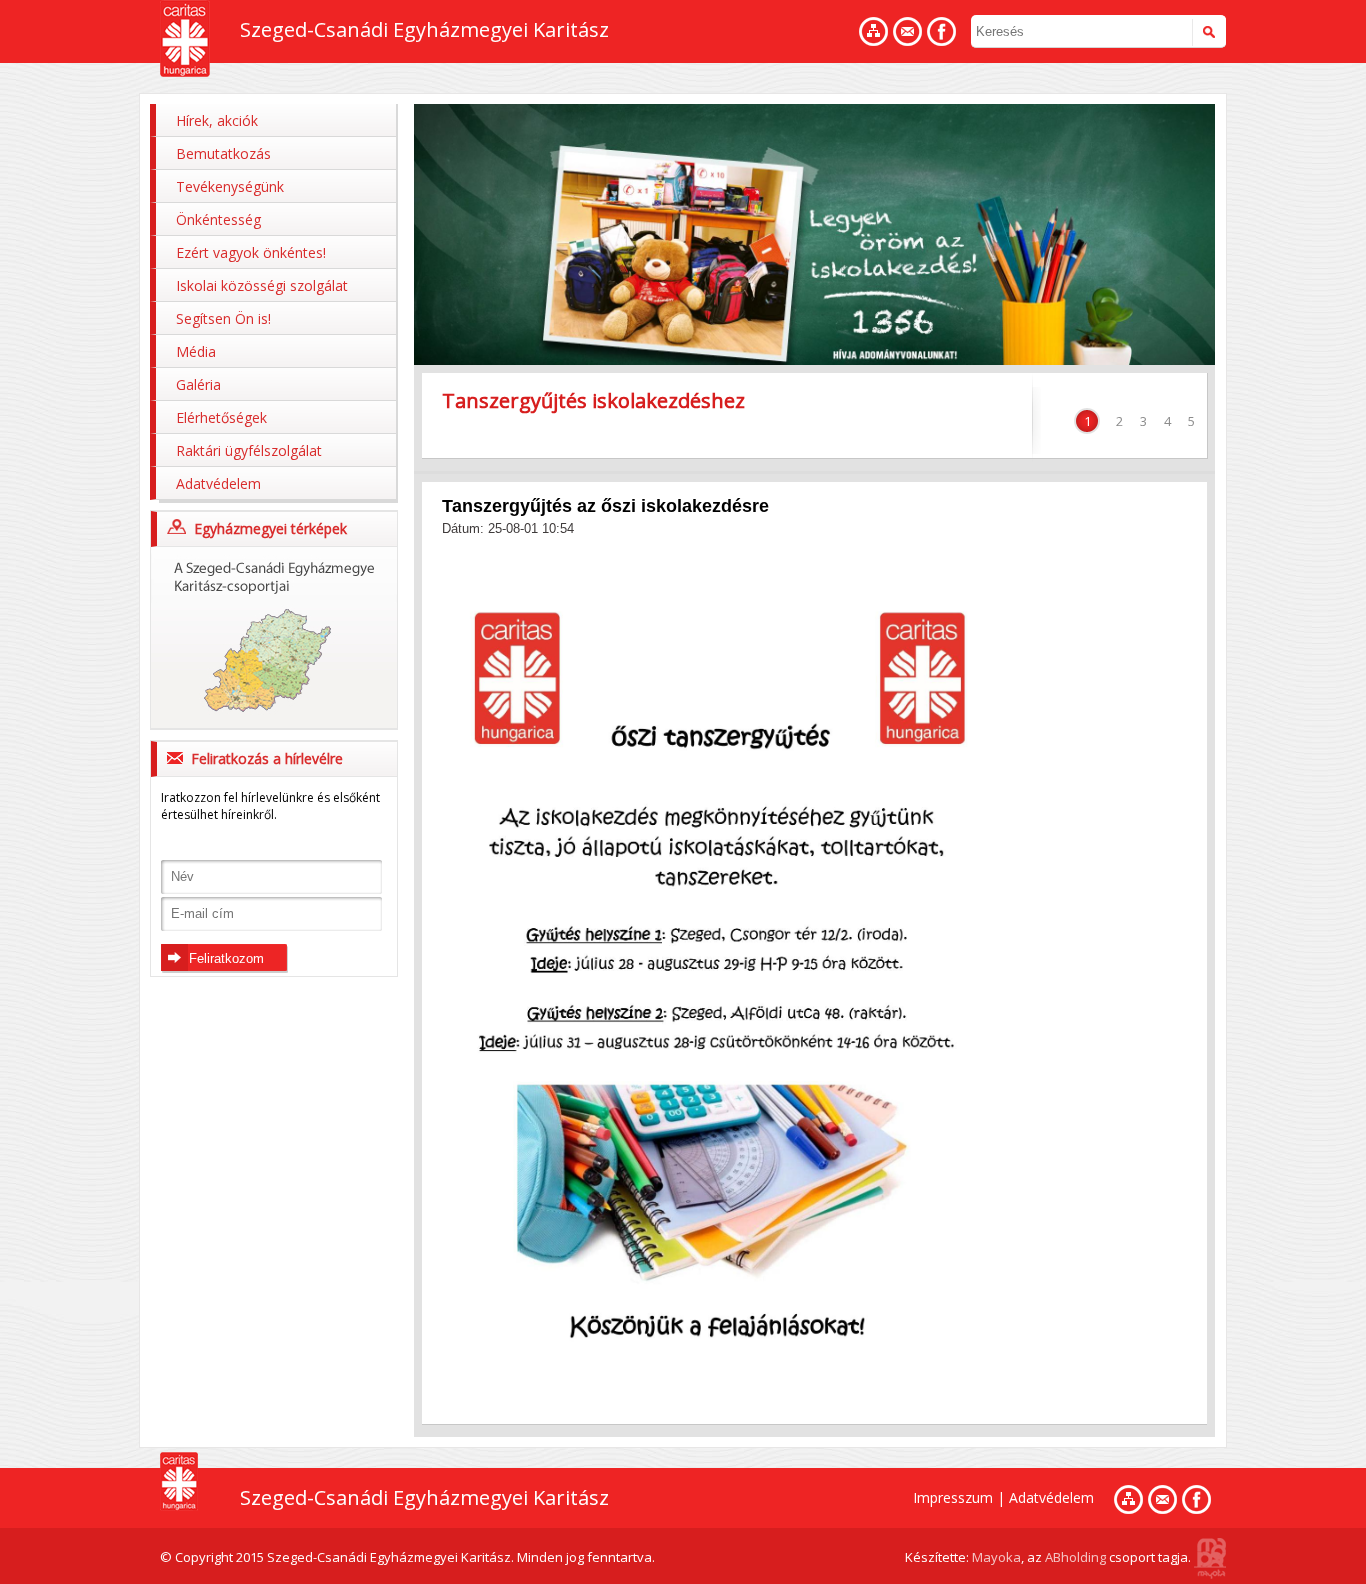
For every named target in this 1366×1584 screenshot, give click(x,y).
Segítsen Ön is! (223, 318)
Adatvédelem (218, 483)
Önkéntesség (218, 219)
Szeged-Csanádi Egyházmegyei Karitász (424, 29)
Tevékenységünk (230, 186)
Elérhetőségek (221, 417)
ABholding (1075, 1557)
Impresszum (953, 1497)
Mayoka (996, 1557)
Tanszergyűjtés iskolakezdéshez (593, 400)
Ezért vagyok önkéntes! (251, 252)
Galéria (198, 384)
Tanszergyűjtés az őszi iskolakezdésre (605, 506)
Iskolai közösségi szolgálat (262, 285)
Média (196, 351)
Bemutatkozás (223, 153)
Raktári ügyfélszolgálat (249, 450)
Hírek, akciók (217, 120)
